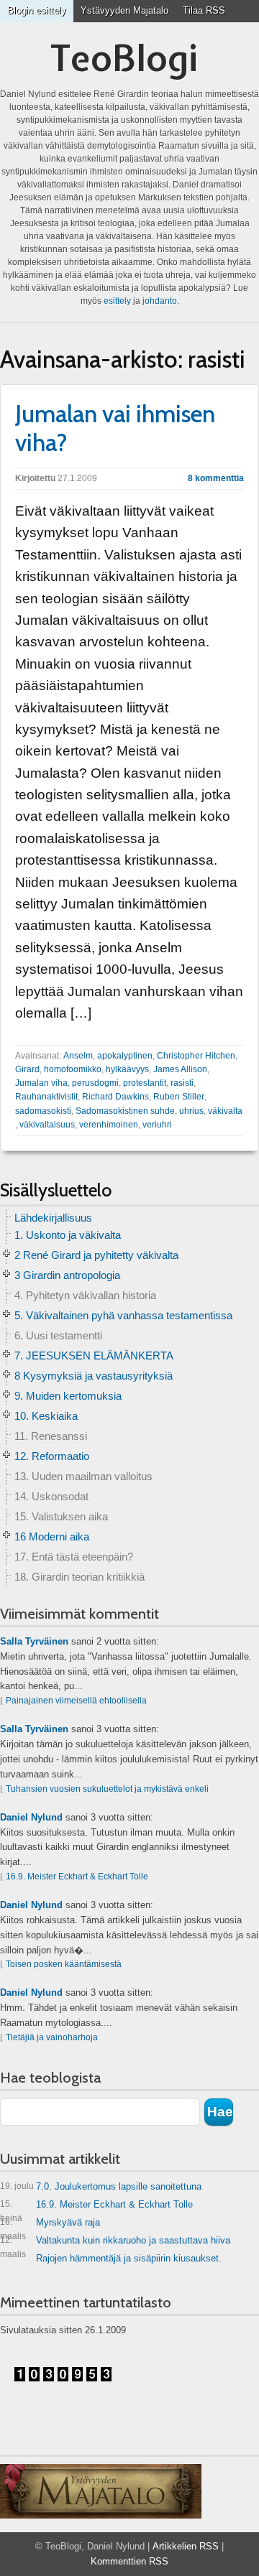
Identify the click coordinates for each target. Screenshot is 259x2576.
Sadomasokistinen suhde (125, 1111)
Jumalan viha (41, 1083)
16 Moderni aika (52, 1536)
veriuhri (157, 1125)
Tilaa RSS (204, 10)
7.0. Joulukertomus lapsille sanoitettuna (101, 2186)
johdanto (160, 301)
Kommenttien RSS (129, 2561)
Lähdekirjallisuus (53, 1218)
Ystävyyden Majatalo (124, 10)
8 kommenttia (216, 478)
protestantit (145, 1083)
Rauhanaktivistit (46, 1097)
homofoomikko (73, 1069)
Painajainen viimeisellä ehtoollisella (76, 1701)
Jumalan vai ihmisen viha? (115, 428)
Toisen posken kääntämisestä (64, 1964)
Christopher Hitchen (196, 1056)
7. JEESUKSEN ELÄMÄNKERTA (94, 1356)
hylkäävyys (127, 1069)
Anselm (78, 1056)
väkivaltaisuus (47, 1125)
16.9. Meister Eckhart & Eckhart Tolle (77, 1877)
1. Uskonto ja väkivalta (68, 1235)
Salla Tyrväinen (34, 1641)
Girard (27, 1069)
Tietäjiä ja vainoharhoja (52, 2037)
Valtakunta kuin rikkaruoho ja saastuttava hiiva (115, 2243)
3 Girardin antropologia (67, 1275)
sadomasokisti (43, 1111)
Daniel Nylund (31, 1817)
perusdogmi (95, 1083)
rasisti (182, 1083)
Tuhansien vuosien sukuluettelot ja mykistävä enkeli (107, 1789)
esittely (117, 301)
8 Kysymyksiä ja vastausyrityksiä (94, 1376)
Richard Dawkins (115, 1097)
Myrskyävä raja (50, 2225)
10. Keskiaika (46, 1416)
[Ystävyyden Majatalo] (101, 2491)
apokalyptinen (125, 1056)
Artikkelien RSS (186, 2546)
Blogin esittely (37, 10)
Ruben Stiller (179, 1097)
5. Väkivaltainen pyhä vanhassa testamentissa (123, 1315)
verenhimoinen (109, 1125)
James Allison (180, 1069)
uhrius (191, 1111)
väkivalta (225, 1111)
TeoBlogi (124, 58)
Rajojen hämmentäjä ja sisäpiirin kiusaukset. (129, 2258)
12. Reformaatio (52, 1456)
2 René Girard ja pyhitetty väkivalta (96, 1255)
